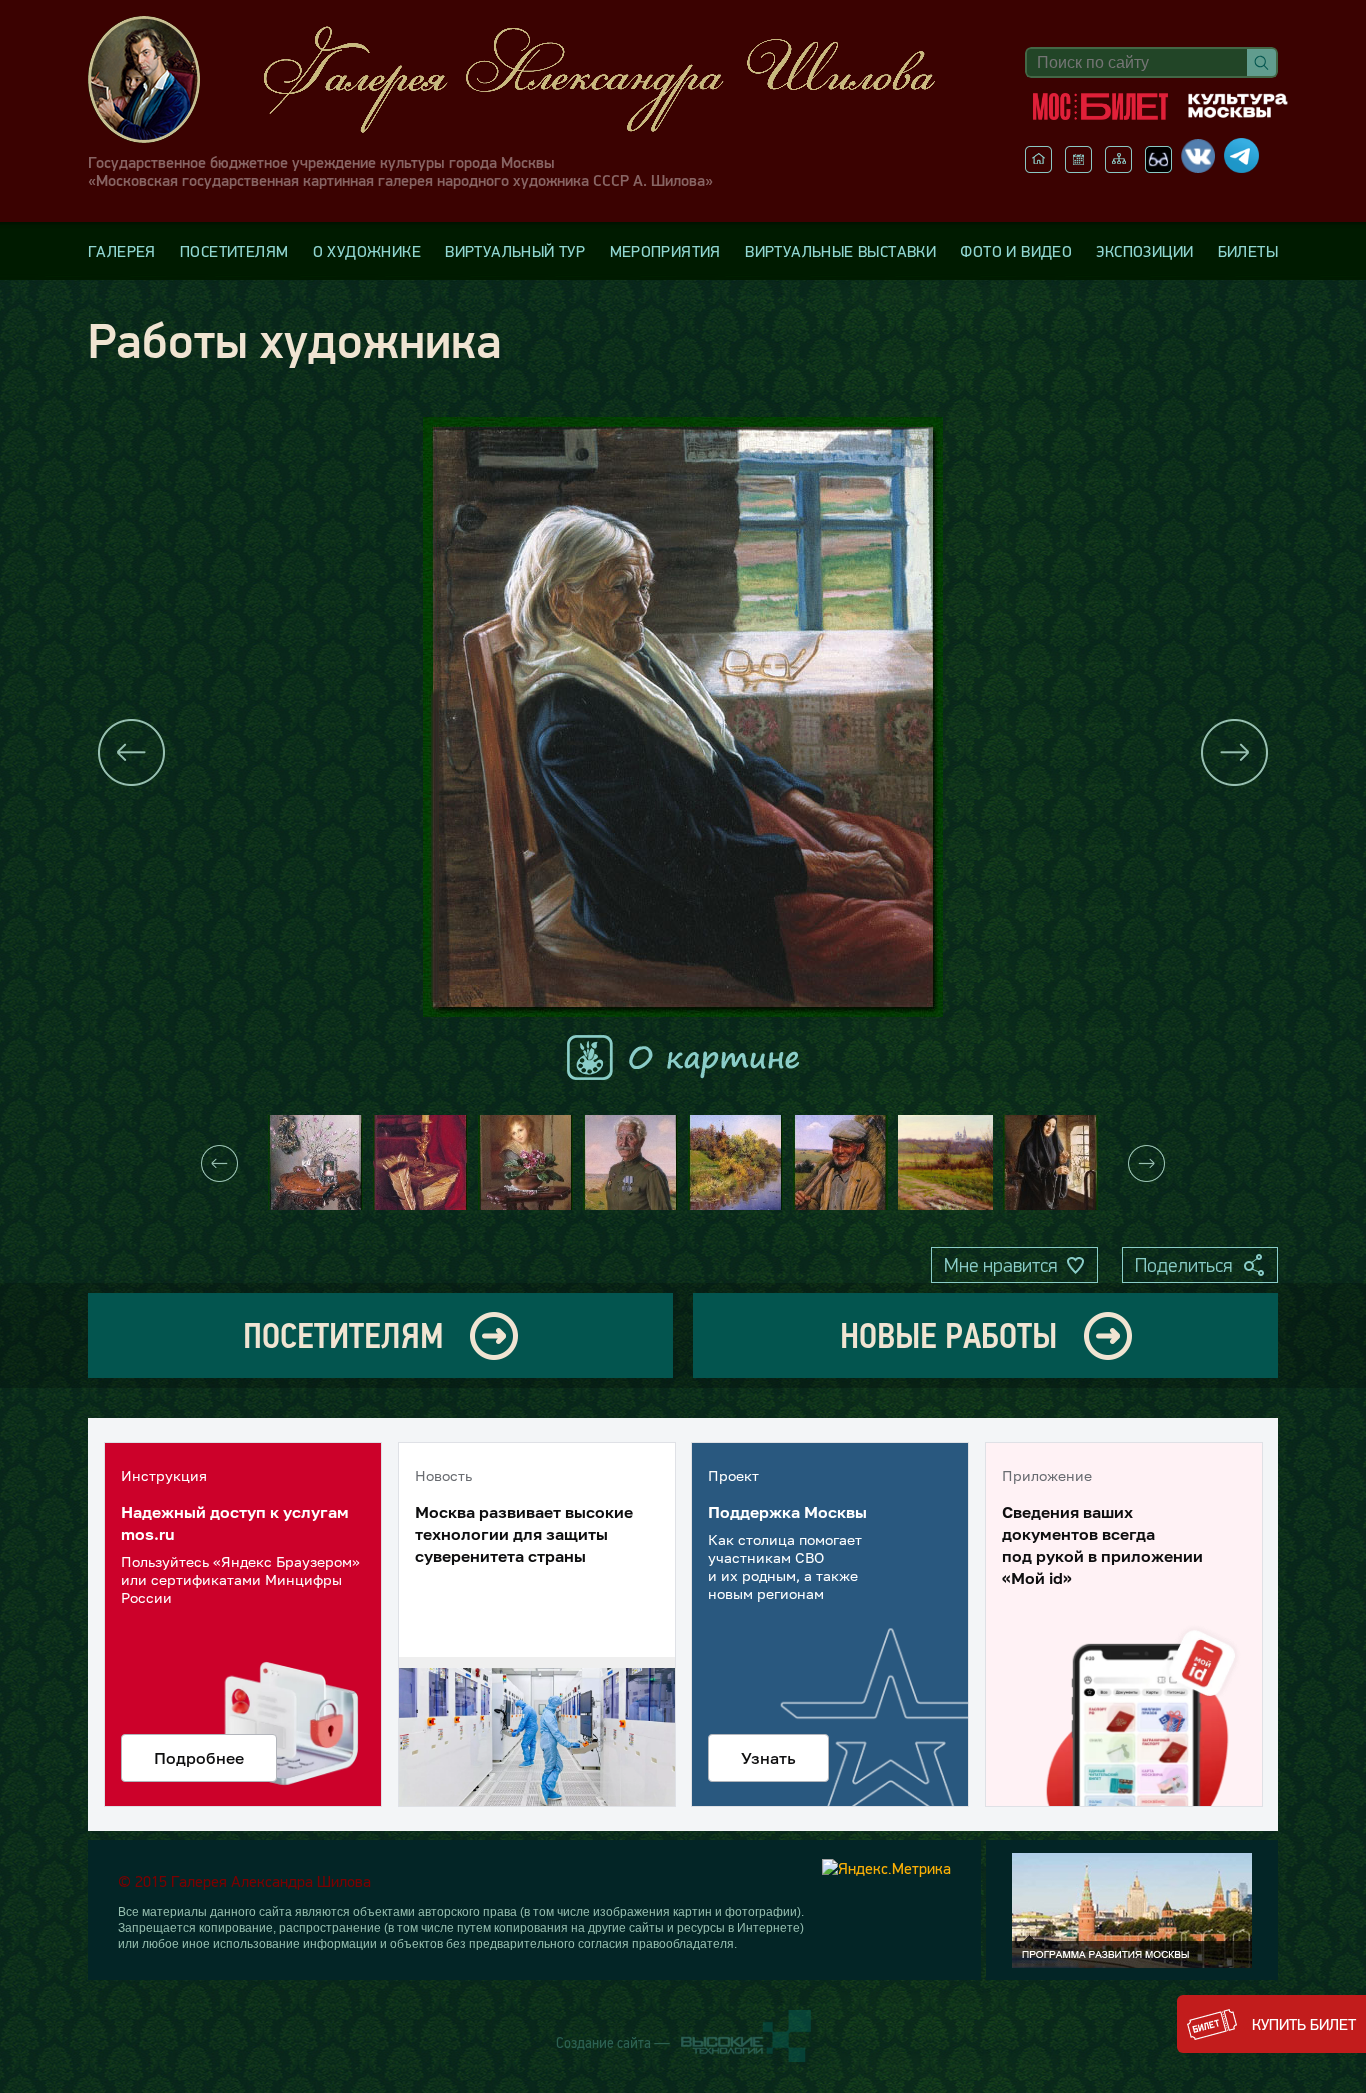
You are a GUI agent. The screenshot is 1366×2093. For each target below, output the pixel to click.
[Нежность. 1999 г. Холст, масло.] (525, 1162)
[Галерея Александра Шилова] (532, 79)
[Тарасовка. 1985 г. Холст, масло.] (945, 1162)
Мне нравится (1000, 1265)
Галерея (122, 251)
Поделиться (1183, 1265)
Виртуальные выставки (840, 251)
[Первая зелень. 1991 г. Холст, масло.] (1050, 1162)
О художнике (367, 251)
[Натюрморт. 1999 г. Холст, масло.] (315, 1162)
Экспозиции (1144, 251)
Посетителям (234, 251)
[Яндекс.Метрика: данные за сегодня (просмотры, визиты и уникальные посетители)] (886, 1868)
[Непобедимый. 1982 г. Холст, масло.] (630, 1162)
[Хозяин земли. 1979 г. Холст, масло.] (840, 1162)
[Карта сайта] (1118, 167)
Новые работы (948, 1335)
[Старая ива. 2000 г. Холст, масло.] (735, 1162)
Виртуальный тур (515, 251)
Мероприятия (665, 251)
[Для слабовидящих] (1158, 167)
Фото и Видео (1016, 251)
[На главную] (1038, 167)
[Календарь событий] (1078, 167)
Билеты (1248, 251)
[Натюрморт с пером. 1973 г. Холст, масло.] (420, 1162)
